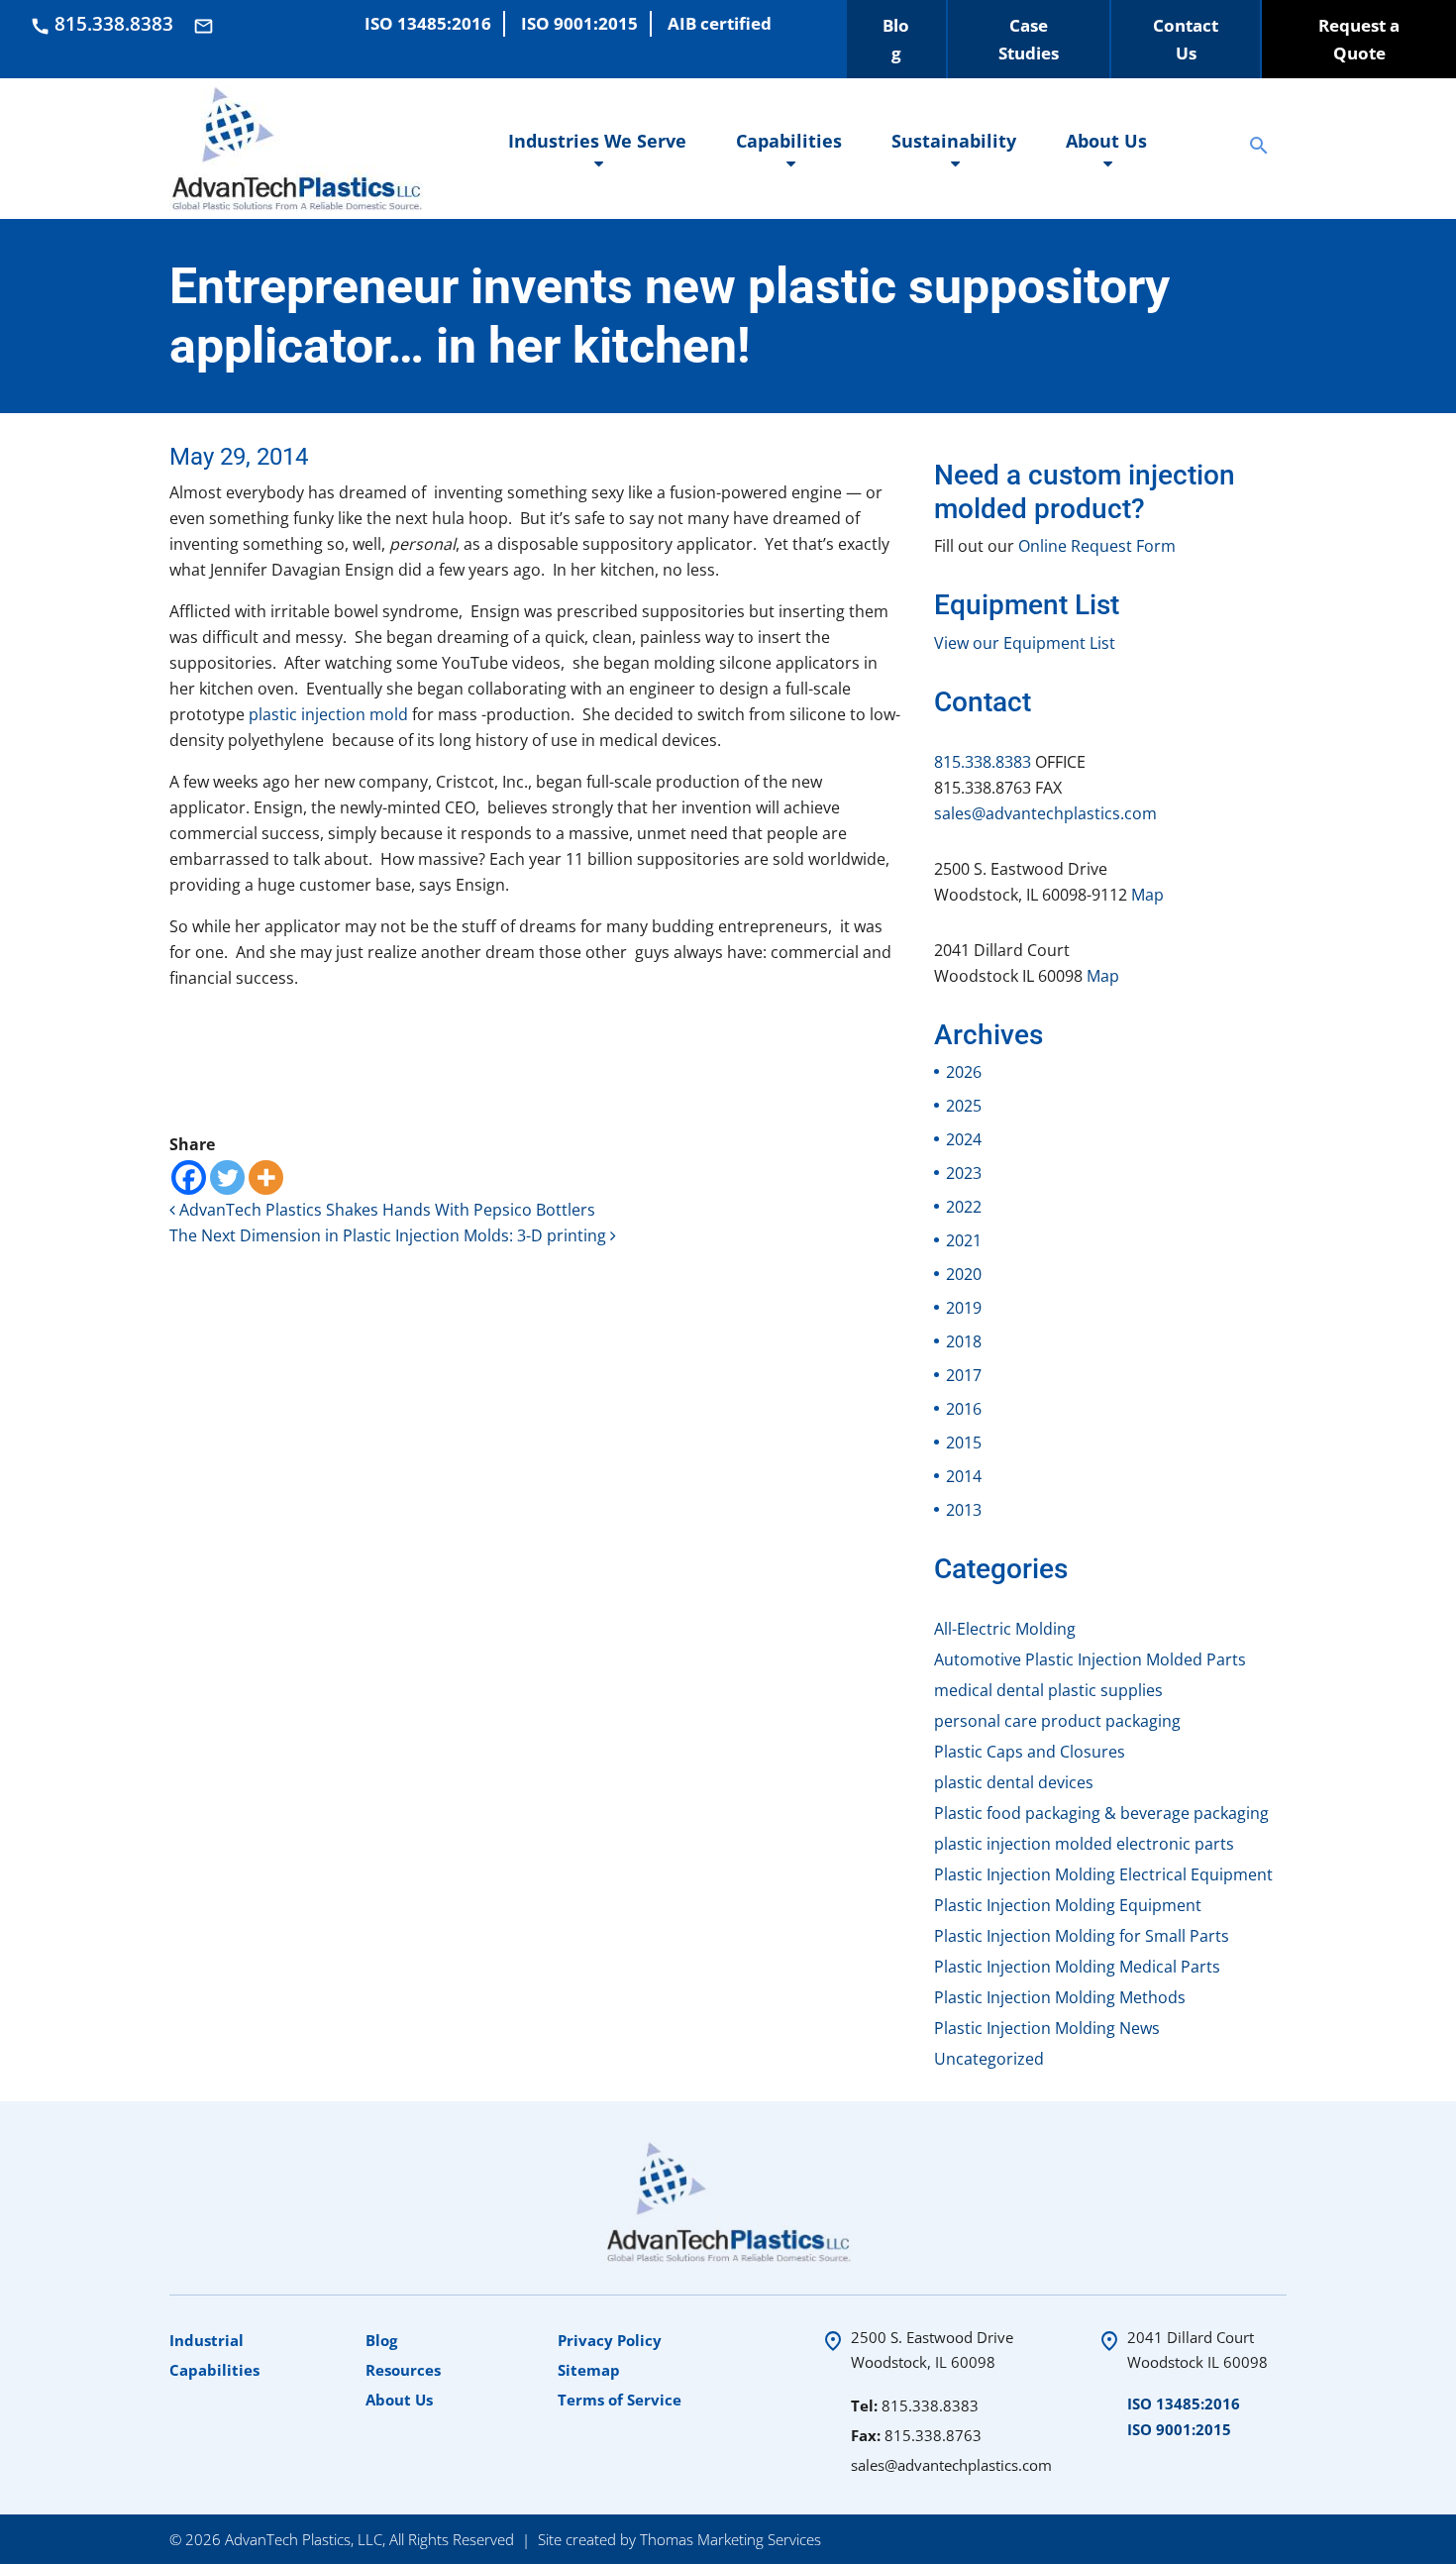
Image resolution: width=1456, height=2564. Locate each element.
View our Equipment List (1025, 643)
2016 (964, 1409)
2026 (964, 1072)
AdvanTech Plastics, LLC (304, 2539)
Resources (403, 2370)
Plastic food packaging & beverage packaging (1101, 1813)
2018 (964, 1341)
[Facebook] (189, 1177)
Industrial (207, 2340)
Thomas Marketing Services (730, 2539)
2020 (964, 1274)
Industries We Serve (597, 141)
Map (1147, 895)
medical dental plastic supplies (1048, 1690)
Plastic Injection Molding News (1047, 2028)
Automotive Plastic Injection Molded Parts (1090, 1659)
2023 (964, 1173)
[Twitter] (227, 1177)
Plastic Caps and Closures (1030, 1752)
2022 (964, 1207)
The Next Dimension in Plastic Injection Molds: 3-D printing (390, 1235)
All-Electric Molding (1005, 1629)
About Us (1106, 141)
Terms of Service (620, 2400)
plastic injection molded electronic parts (1084, 1844)
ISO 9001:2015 (1179, 2429)
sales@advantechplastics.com (1045, 813)
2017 (964, 1375)
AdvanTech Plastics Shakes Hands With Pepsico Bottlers (385, 1210)
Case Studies (1029, 39)
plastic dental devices (1014, 1782)
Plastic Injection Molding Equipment (1068, 1905)
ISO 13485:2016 (1184, 2404)
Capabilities (789, 141)
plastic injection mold (328, 714)
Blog (896, 39)
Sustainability (954, 141)
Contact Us (1186, 39)
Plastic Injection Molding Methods (1060, 1997)
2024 (964, 1139)
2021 (964, 1240)
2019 (964, 1308)
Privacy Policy (610, 2340)
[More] (266, 1177)
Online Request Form (1097, 546)
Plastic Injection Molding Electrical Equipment (1103, 1874)
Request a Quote (1359, 39)
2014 (964, 1476)
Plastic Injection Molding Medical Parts (1077, 1967)
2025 (964, 1106)
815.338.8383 (983, 762)
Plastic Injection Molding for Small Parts (1082, 1936)
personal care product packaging (1057, 1721)
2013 (964, 1510)
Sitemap (589, 2370)
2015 (964, 1442)
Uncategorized (989, 2059)
